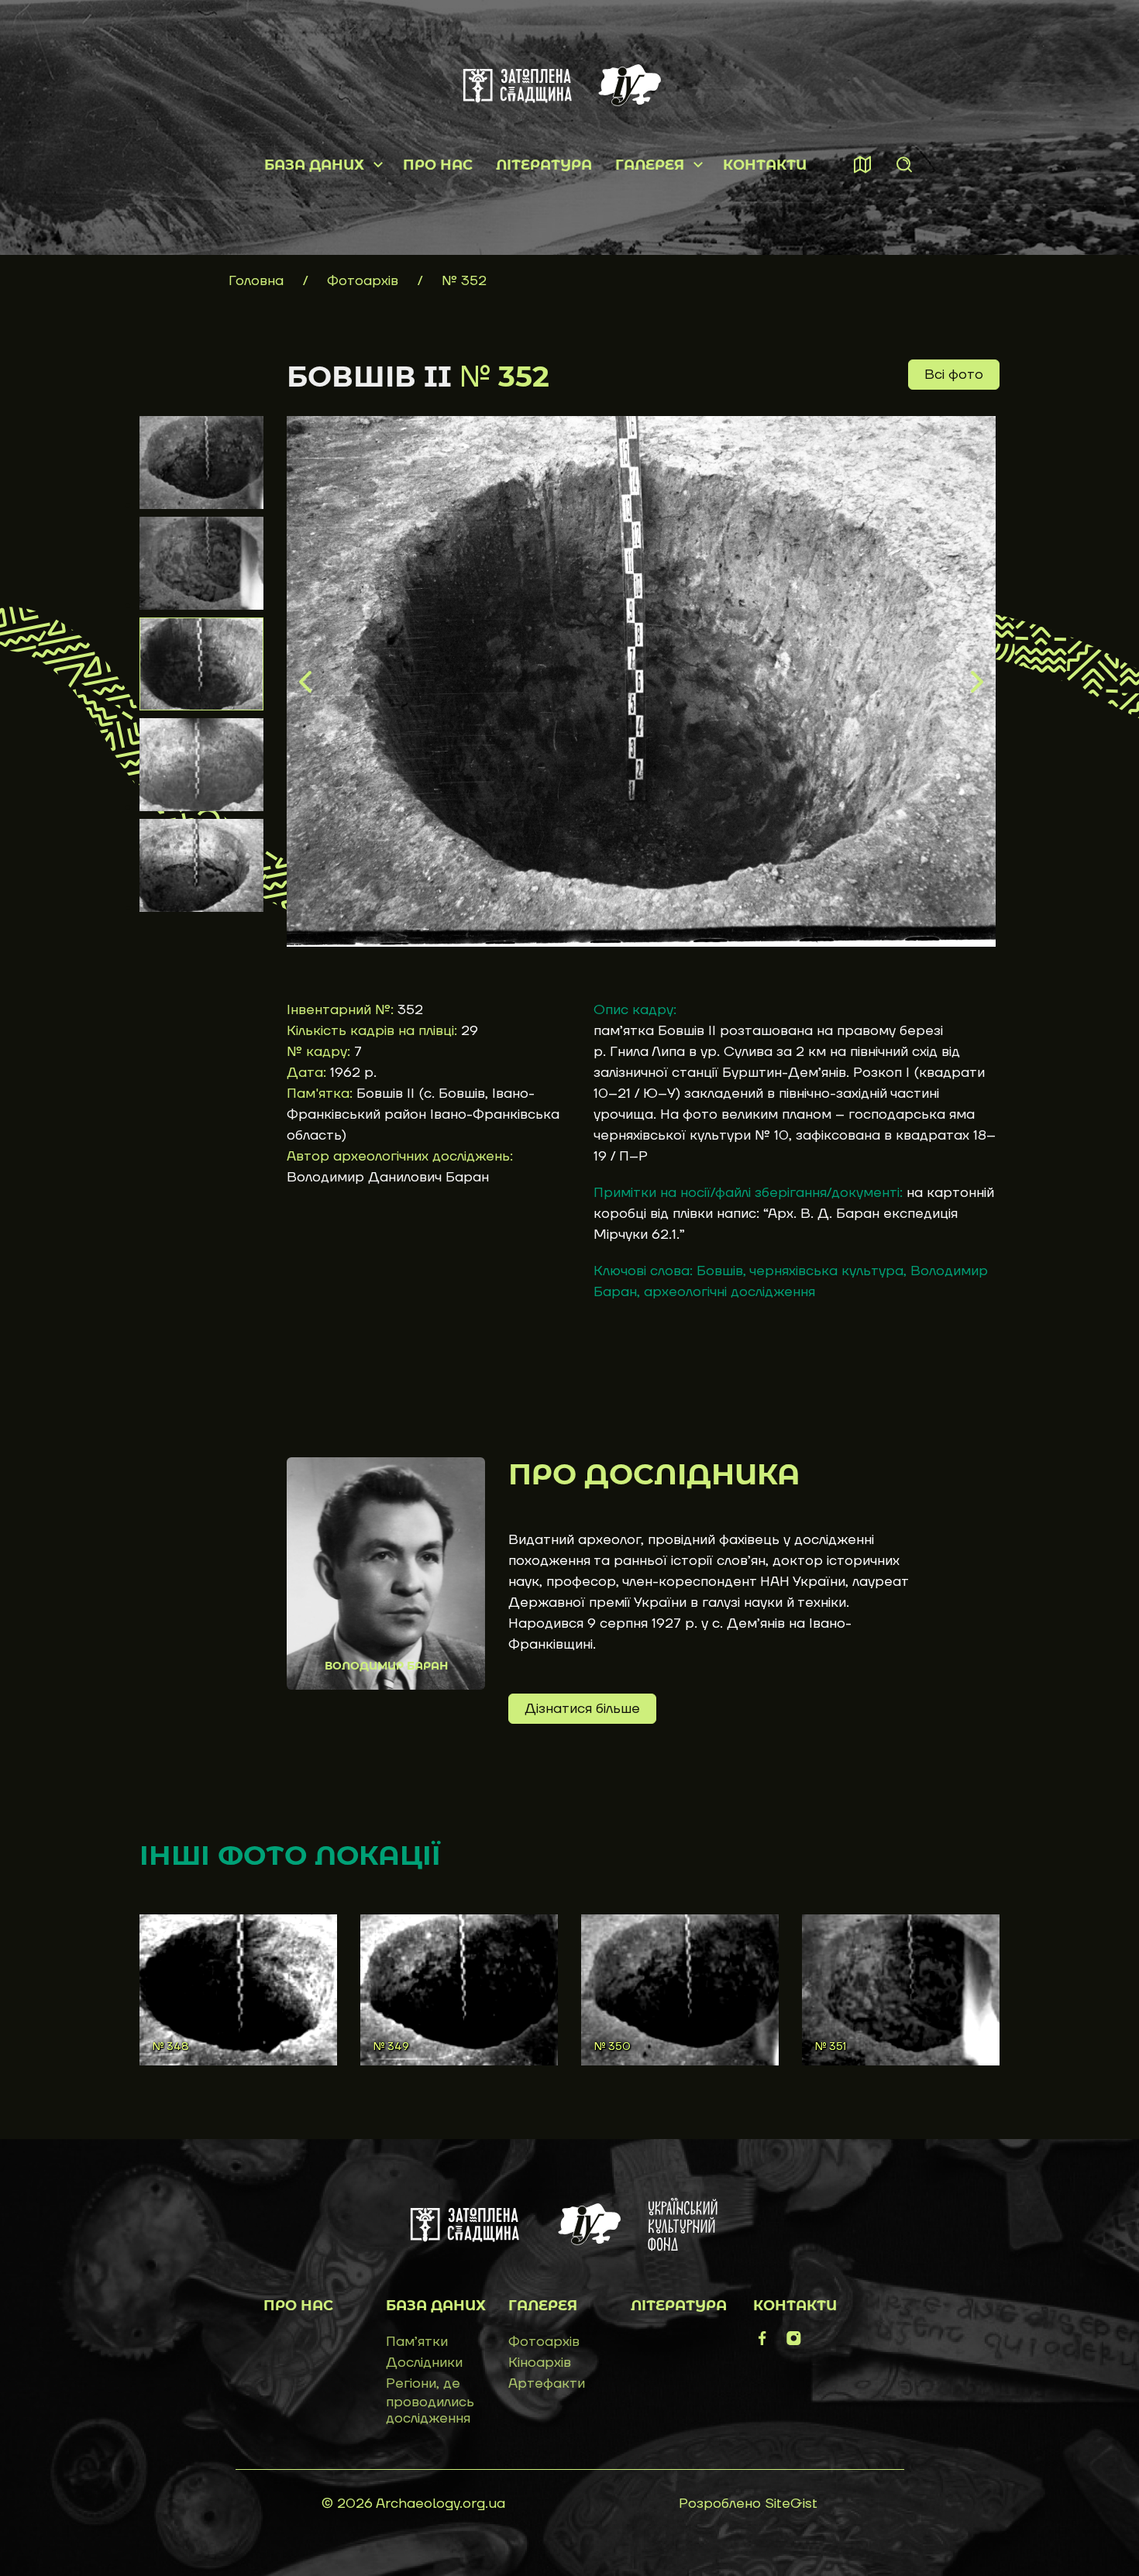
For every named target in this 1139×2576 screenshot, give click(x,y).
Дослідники (424, 2363)
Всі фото (954, 375)
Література (544, 165)
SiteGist (791, 2504)
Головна (256, 281)
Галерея (650, 165)
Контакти (765, 165)
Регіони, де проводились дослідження (430, 2401)
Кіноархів (540, 2363)
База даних (314, 165)
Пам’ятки (417, 2342)
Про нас (438, 165)
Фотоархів (365, 281)
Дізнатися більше (582, 1709)
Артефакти (547, 2383)
